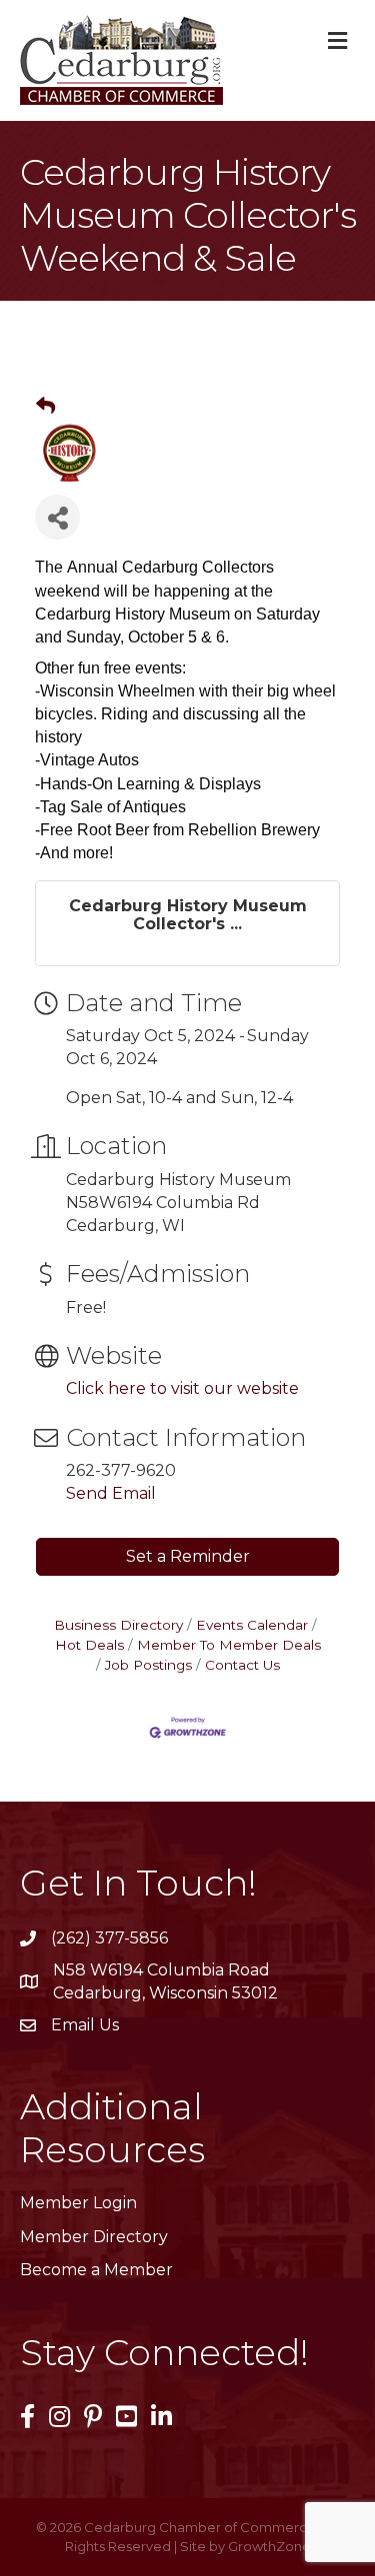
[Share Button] (57, 517)
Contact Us (242, 1665)
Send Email (111, 1493)
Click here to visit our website (182, 1388)
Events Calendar (252, 1625)
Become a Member (96, 2270)
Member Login (78, 2203)
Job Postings (148, 1665)
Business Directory (118, 1625)
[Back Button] (45, 407)
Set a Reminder (188, 1556)
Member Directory (94, 2237)
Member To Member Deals (229, 1645)
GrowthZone (269, 2546)
